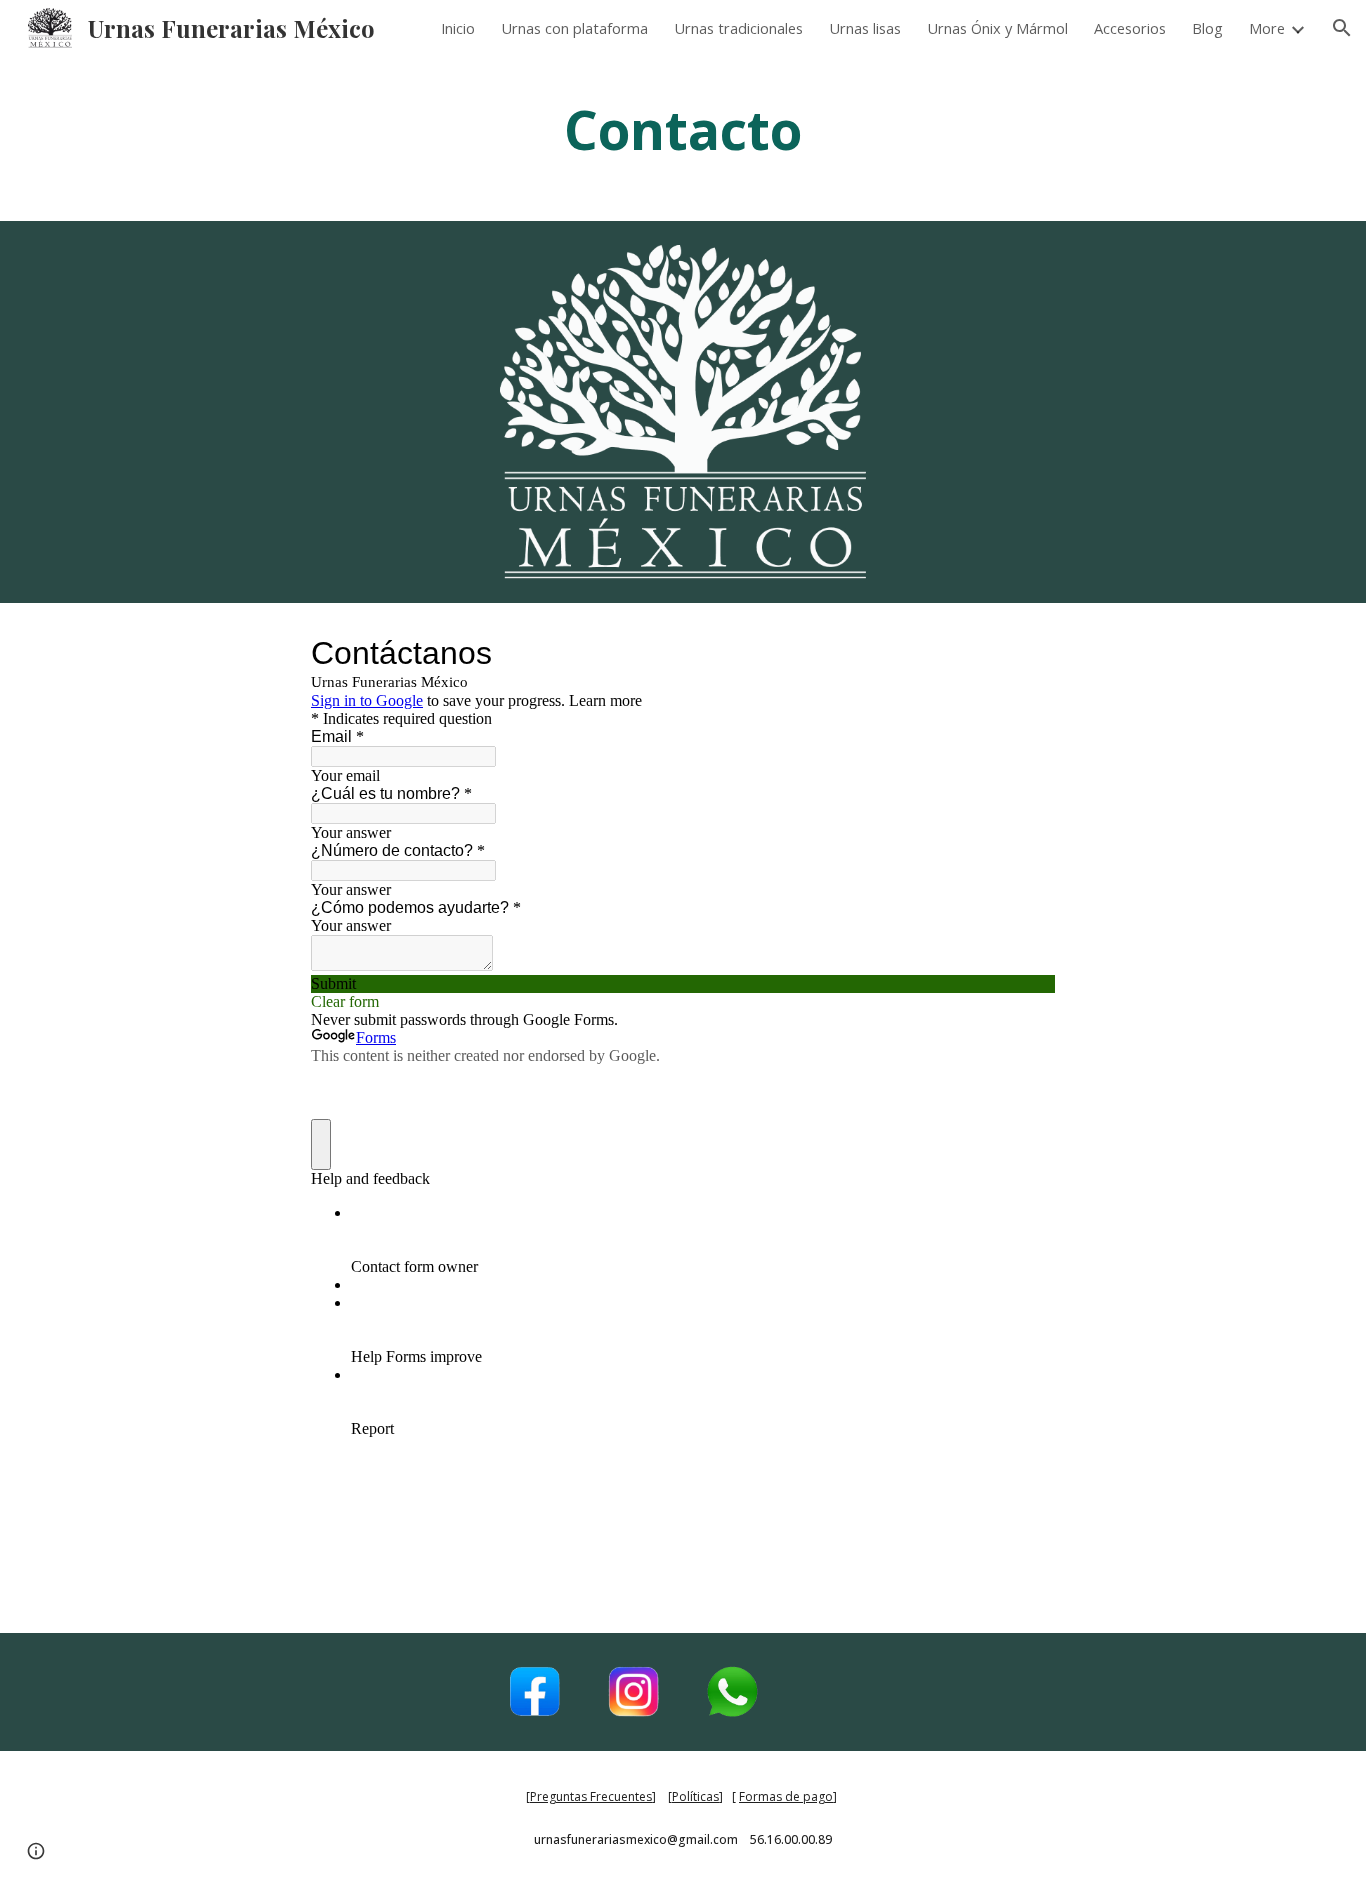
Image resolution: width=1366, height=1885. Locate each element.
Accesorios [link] (1130, 28)
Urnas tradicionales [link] (738, 28)
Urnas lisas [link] (865, 28)
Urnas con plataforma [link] (574, 28)
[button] (1342, 28)
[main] (683, 138)
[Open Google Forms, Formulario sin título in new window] (1025, 653)
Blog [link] (1207, 28)
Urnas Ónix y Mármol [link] (997, 28)
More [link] (1267, 28)
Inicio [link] (458, 28)
